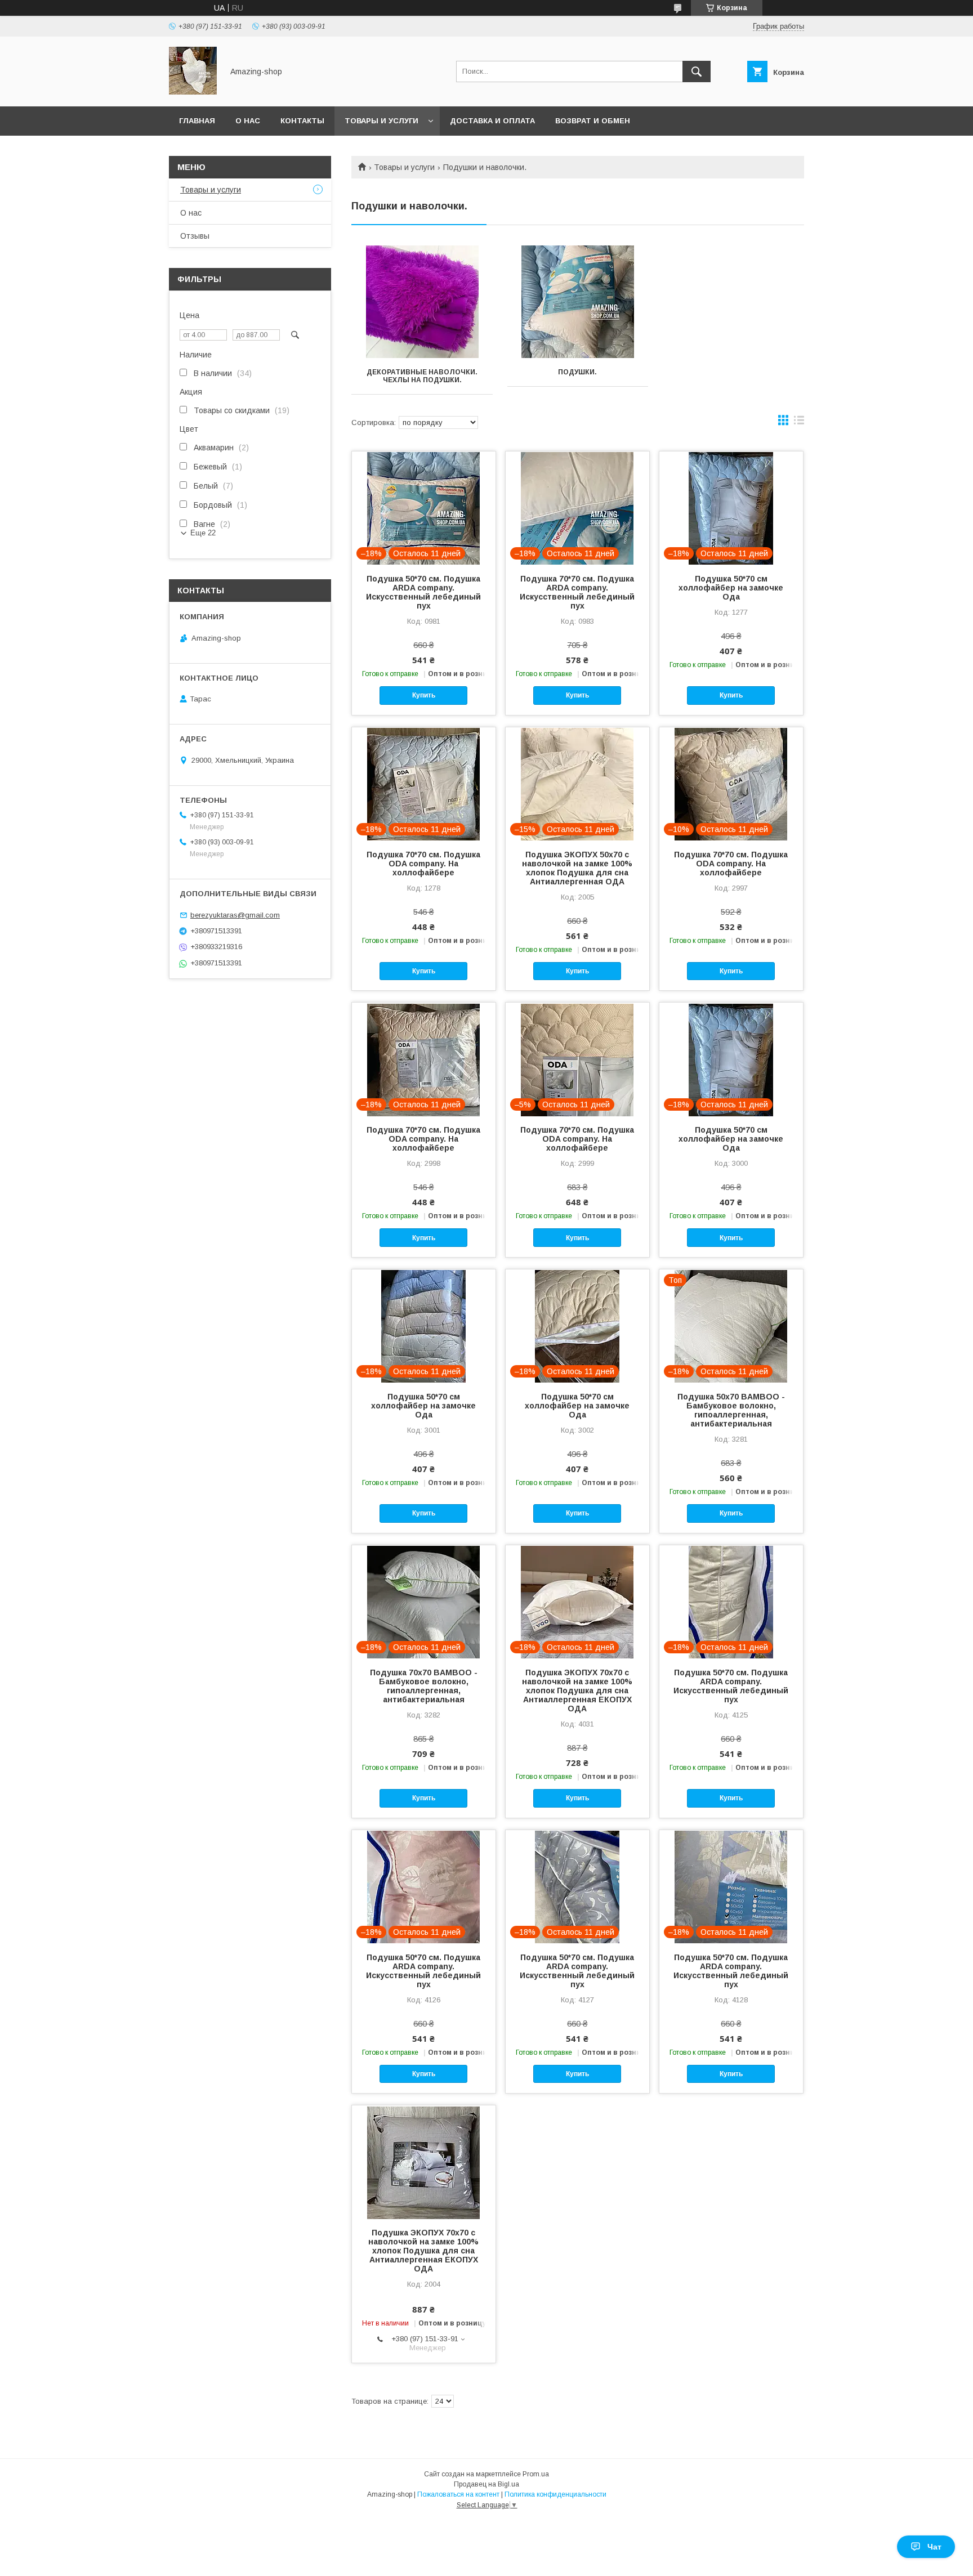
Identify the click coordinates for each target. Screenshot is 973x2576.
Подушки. (577, 372)
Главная (197, 121)
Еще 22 (203, 533)
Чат (934, 2547)
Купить (424, 695)
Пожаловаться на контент (458, 2494)
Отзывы (195, 236)
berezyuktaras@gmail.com (235, 915)
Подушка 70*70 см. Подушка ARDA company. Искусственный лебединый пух (577, 592)
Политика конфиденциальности (555, 2494)
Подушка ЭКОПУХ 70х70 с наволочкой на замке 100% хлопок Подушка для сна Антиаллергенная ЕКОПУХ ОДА (577, 1690)
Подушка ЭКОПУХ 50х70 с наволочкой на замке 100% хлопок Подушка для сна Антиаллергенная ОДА (577, 868)
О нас (248, 121)
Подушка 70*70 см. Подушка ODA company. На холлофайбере (423, 864)
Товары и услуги (381, 121)
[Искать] (697, 71)
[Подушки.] (578, 302)
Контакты (302, 121)
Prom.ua (536, 2474)
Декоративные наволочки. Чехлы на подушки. (422, 376)
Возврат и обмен (593, 121)
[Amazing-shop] (193, 92)
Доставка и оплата (492, 121)
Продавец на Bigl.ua (486, 2484)
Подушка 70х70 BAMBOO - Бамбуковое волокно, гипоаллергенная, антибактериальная (424, 1686)
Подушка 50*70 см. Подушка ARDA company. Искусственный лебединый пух (423, 592)
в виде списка (799, 423)
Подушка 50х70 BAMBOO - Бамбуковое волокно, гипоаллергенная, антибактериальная (731, 1410)
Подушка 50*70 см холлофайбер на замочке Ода (731, 588)
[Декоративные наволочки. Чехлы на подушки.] (422, 302)
